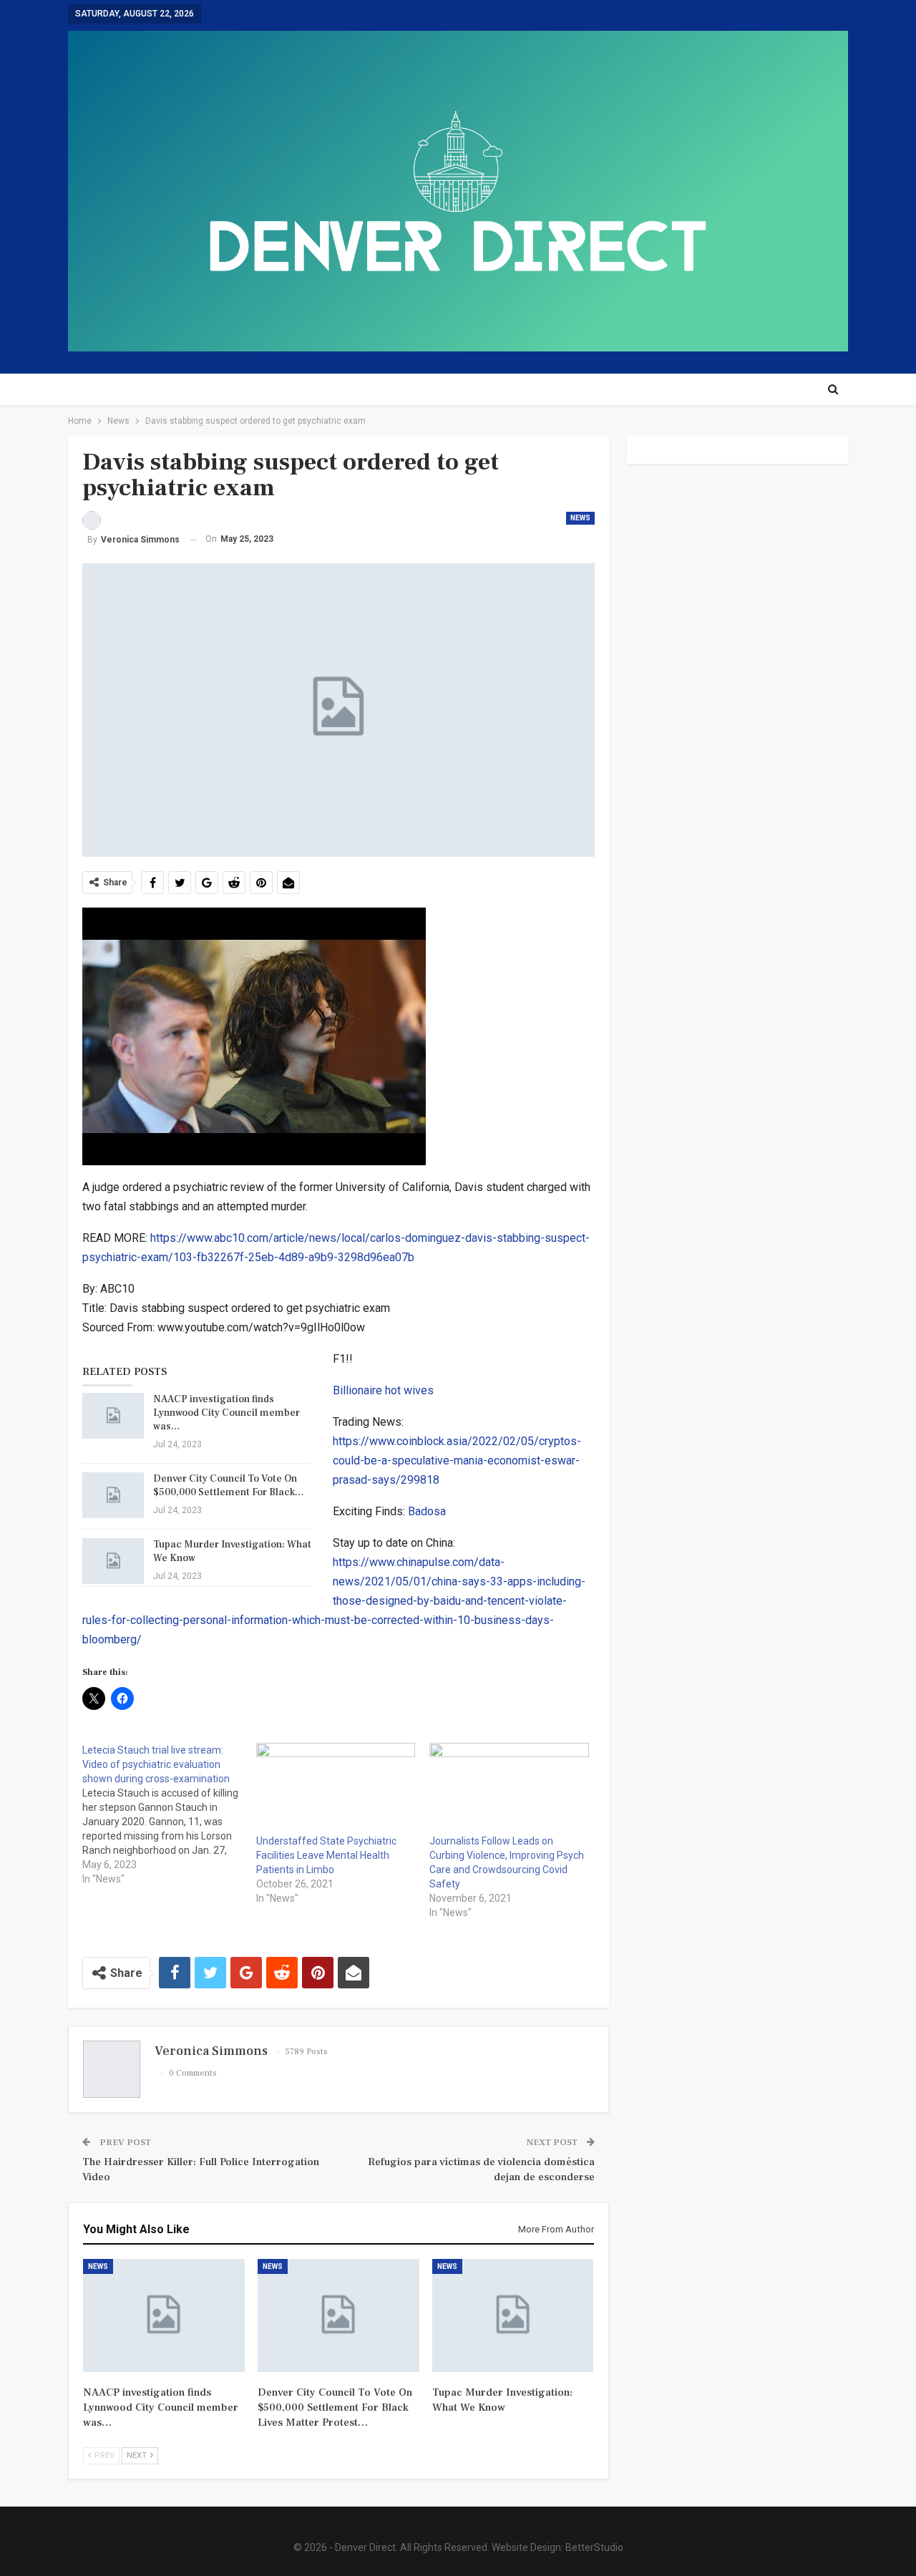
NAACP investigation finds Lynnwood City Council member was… (226, 1413)
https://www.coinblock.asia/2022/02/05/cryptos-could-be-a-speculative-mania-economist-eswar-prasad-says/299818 (457, 1460)
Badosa (427, 1511)
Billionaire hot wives (383, 1390)
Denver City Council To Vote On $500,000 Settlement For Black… (229, 1486)
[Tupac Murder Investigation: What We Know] (113, 1561)
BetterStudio (594, 2547)
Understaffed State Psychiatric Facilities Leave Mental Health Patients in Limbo (326, 1855)
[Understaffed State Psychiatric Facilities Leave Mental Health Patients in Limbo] (336, 1788)
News (580, 518)
